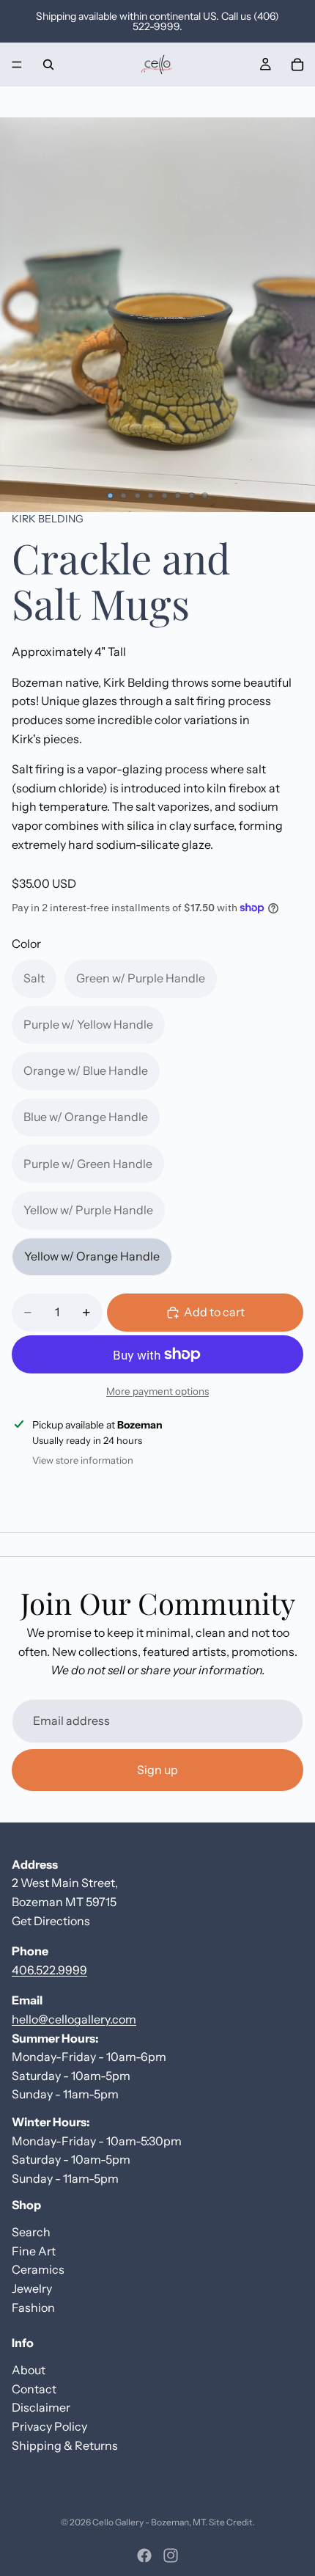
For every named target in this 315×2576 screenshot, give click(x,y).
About (29, 2370)
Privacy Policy (49, 2426)
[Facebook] (144, 2555)
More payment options (157, 1391)
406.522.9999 (49, 1969)
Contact (34, 2388)
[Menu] (17, 65)
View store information (83, 1460)
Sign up (157, 1770)
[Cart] (297, 65)
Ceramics (38, 2269)
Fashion (33, 2307)
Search (31, 2232)
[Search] (48, 65)
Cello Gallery (118, 2522)
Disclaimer (41, 2407)
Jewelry (32, 2288)
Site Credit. (232, 2522)
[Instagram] (171, 2555)
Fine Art (34, 2251)
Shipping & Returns (65, 2445)
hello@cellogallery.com (74, 2019)
